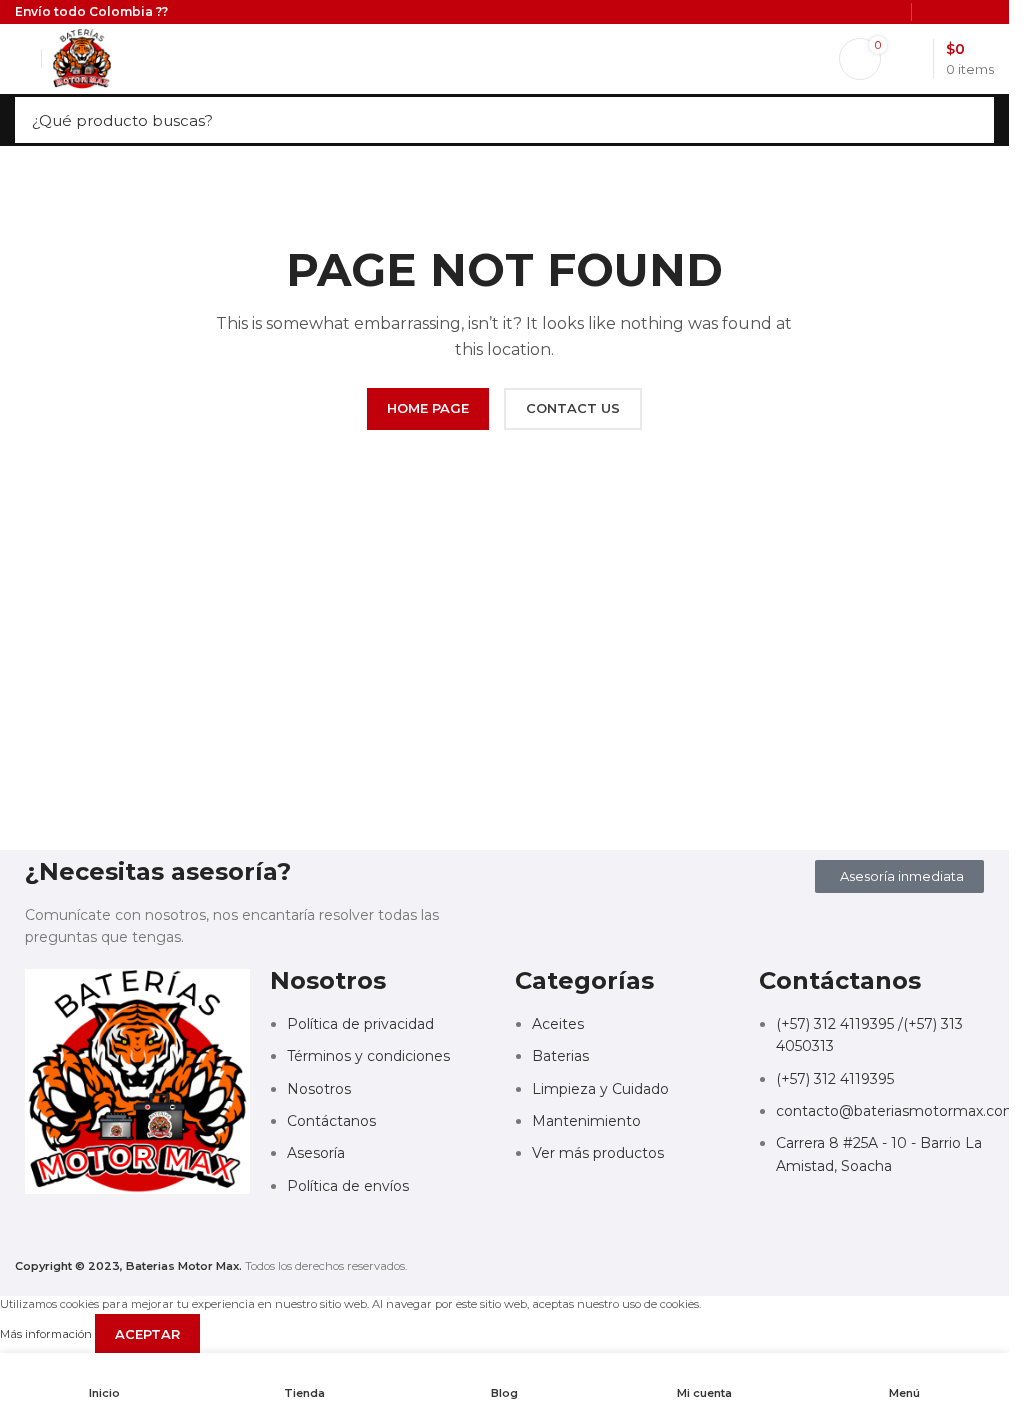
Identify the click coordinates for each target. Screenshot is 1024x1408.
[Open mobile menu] (23, 59)
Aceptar (147, 1334)
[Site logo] (82, 58)
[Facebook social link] (101, 1229)
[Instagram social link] (137, 1229)
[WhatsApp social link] (173, 1229)
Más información (47, 1334)
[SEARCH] (973, 120)
